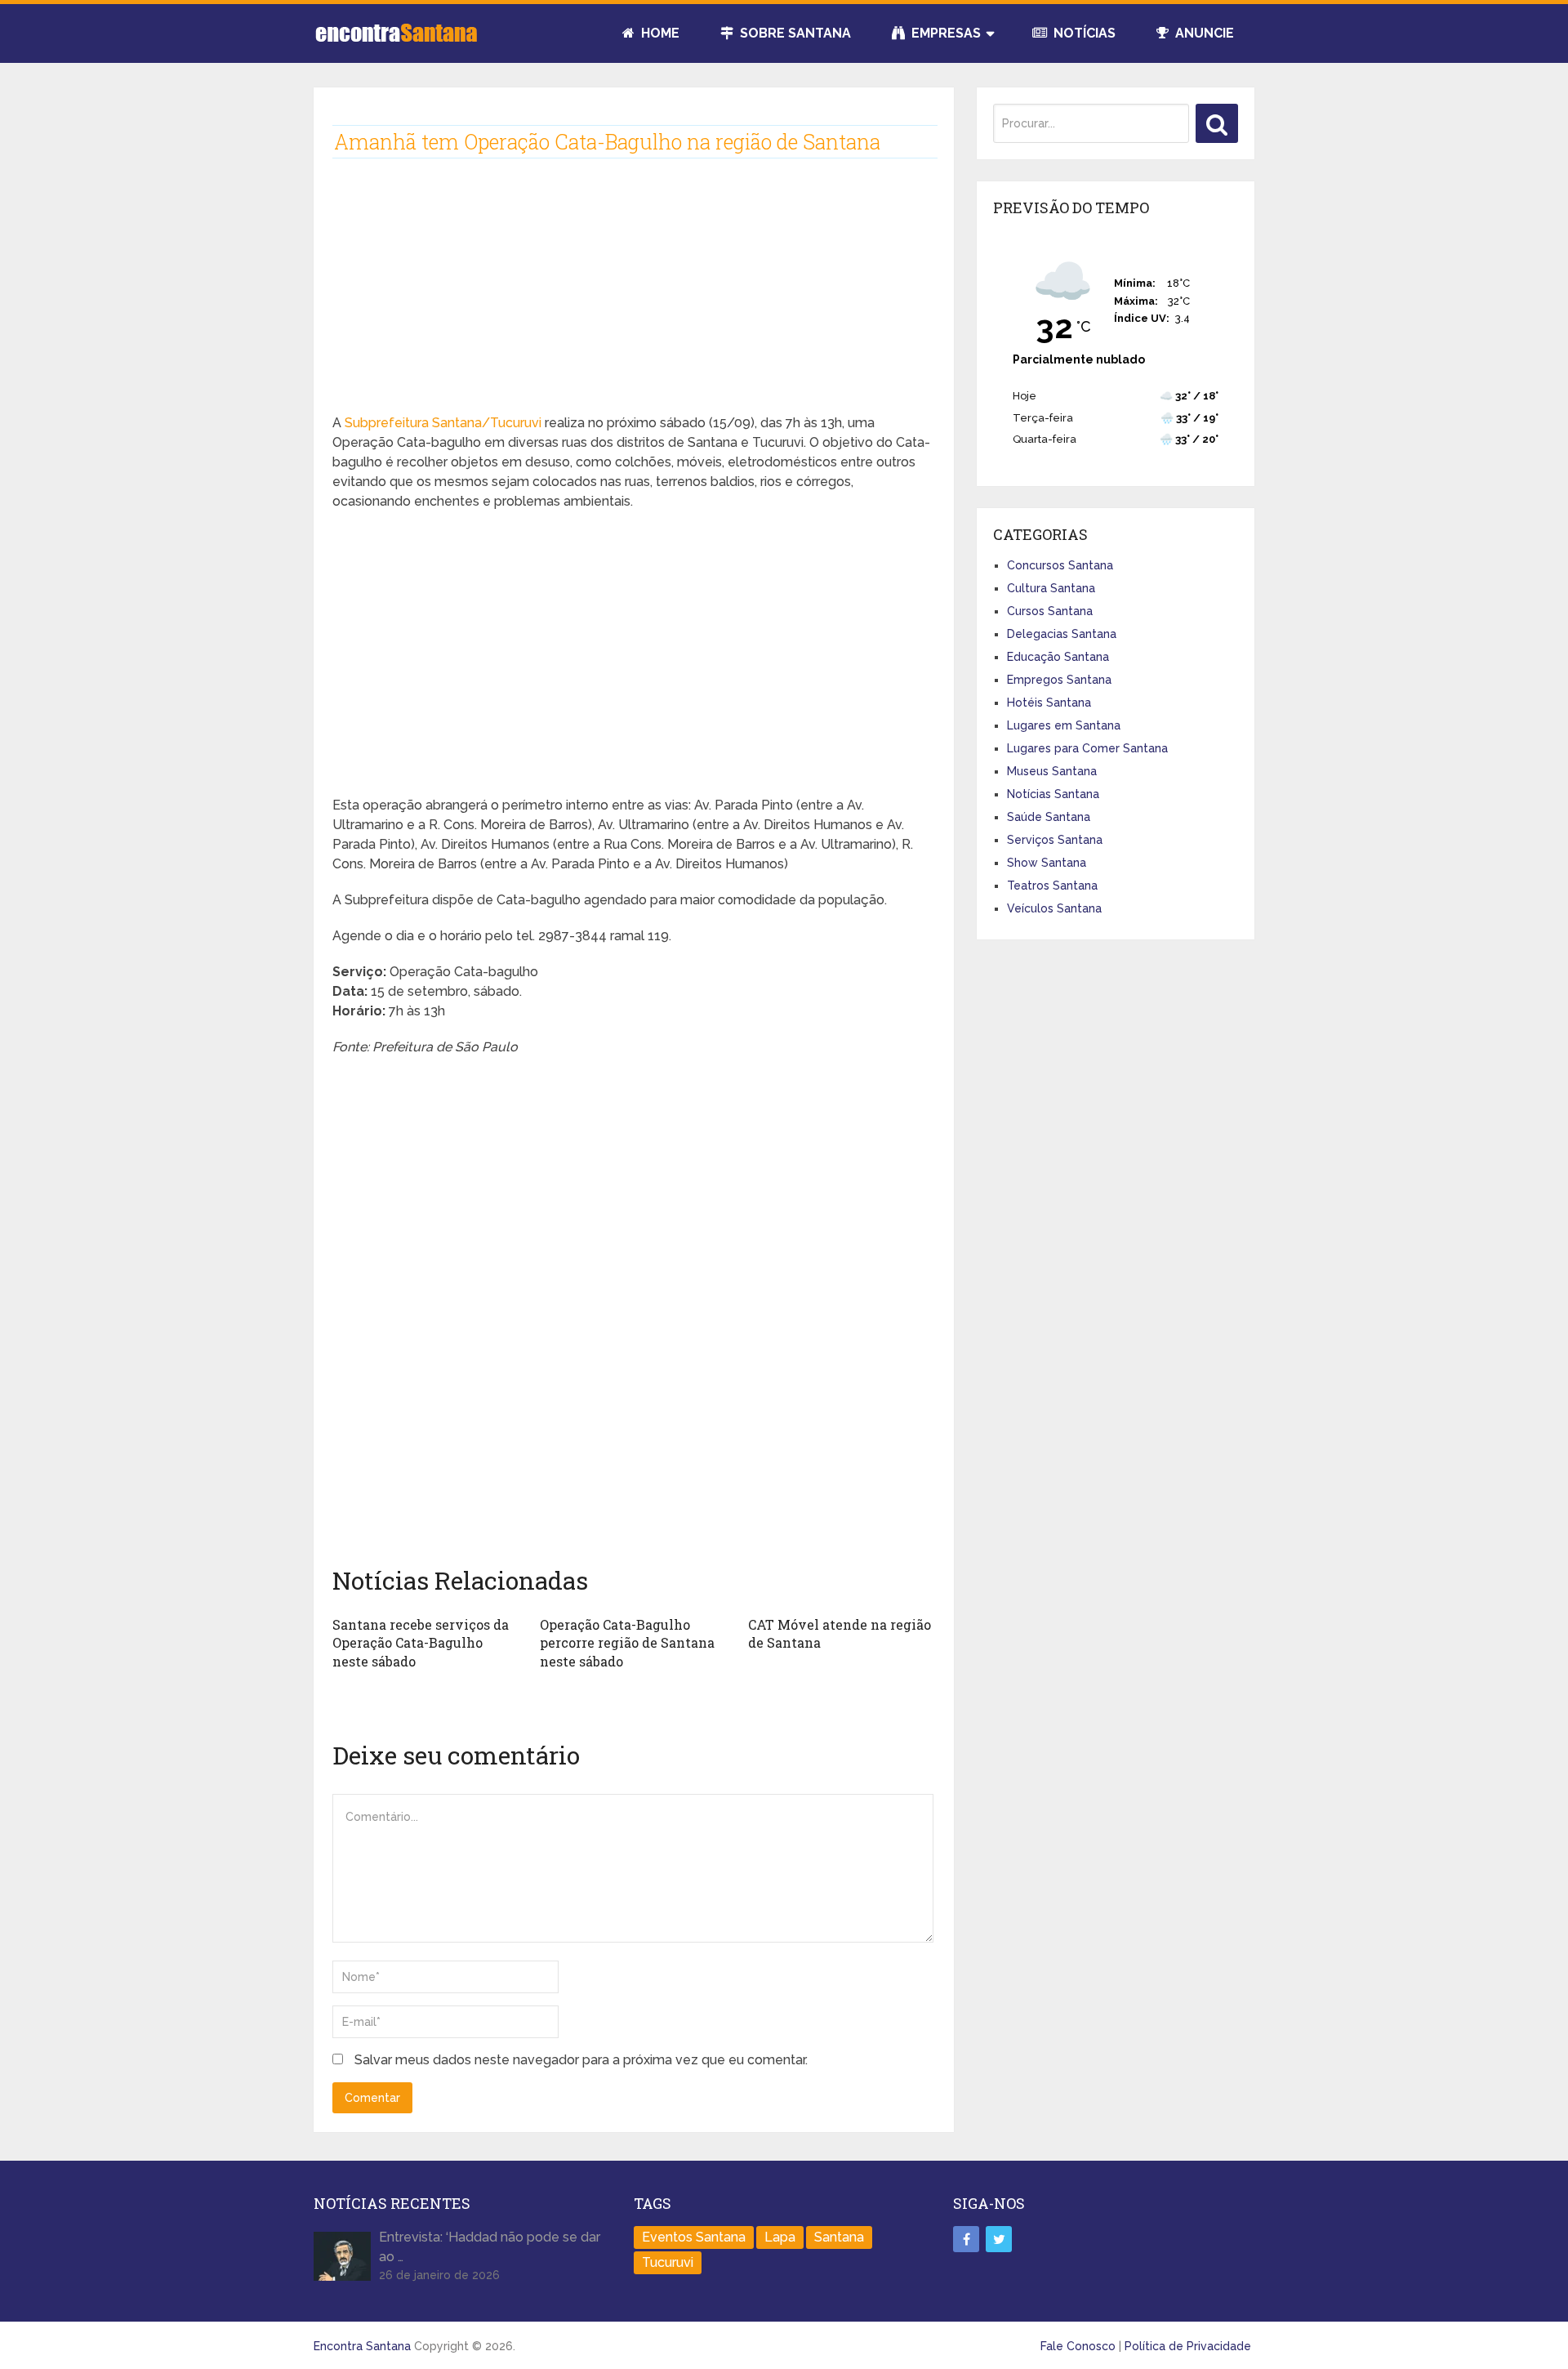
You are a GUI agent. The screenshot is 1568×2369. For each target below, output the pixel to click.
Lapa (780, 2237)
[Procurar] (1217, 123)
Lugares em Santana (1064, 725)
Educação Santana (1058, 657)
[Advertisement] (633, 299)
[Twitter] (999, 2239)
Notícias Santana (1053, 794)
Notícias (1083, 33)
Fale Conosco (1078, 2346)
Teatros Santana (1052, 886)
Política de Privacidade (1188, 2346)
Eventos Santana (694, 2237)
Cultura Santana (1051, 588)
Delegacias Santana (1062, 634)
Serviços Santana (1055, 840)
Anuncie (1203, 33)
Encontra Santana (362, 2346)
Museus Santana (1052, 771)
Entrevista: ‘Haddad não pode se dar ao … (490, 2247)
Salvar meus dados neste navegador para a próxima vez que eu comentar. (581, 2060)
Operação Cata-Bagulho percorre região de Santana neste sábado (627, 1643)
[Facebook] (966, 2239)
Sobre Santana (794, 33)
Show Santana (1047, 863)
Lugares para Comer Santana (1087, 748)
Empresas (944, 33)
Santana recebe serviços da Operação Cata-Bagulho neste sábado (421, 1643)
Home (659, 33)
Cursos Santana (1050, 611)
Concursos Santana (1060, 565)
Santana (839, 2237)
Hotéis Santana (1049, 703)
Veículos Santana (1054, 908)
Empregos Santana (1059, 680)
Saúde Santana (1049, 817)
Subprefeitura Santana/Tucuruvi (443, 423)
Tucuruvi (668, 2262)
